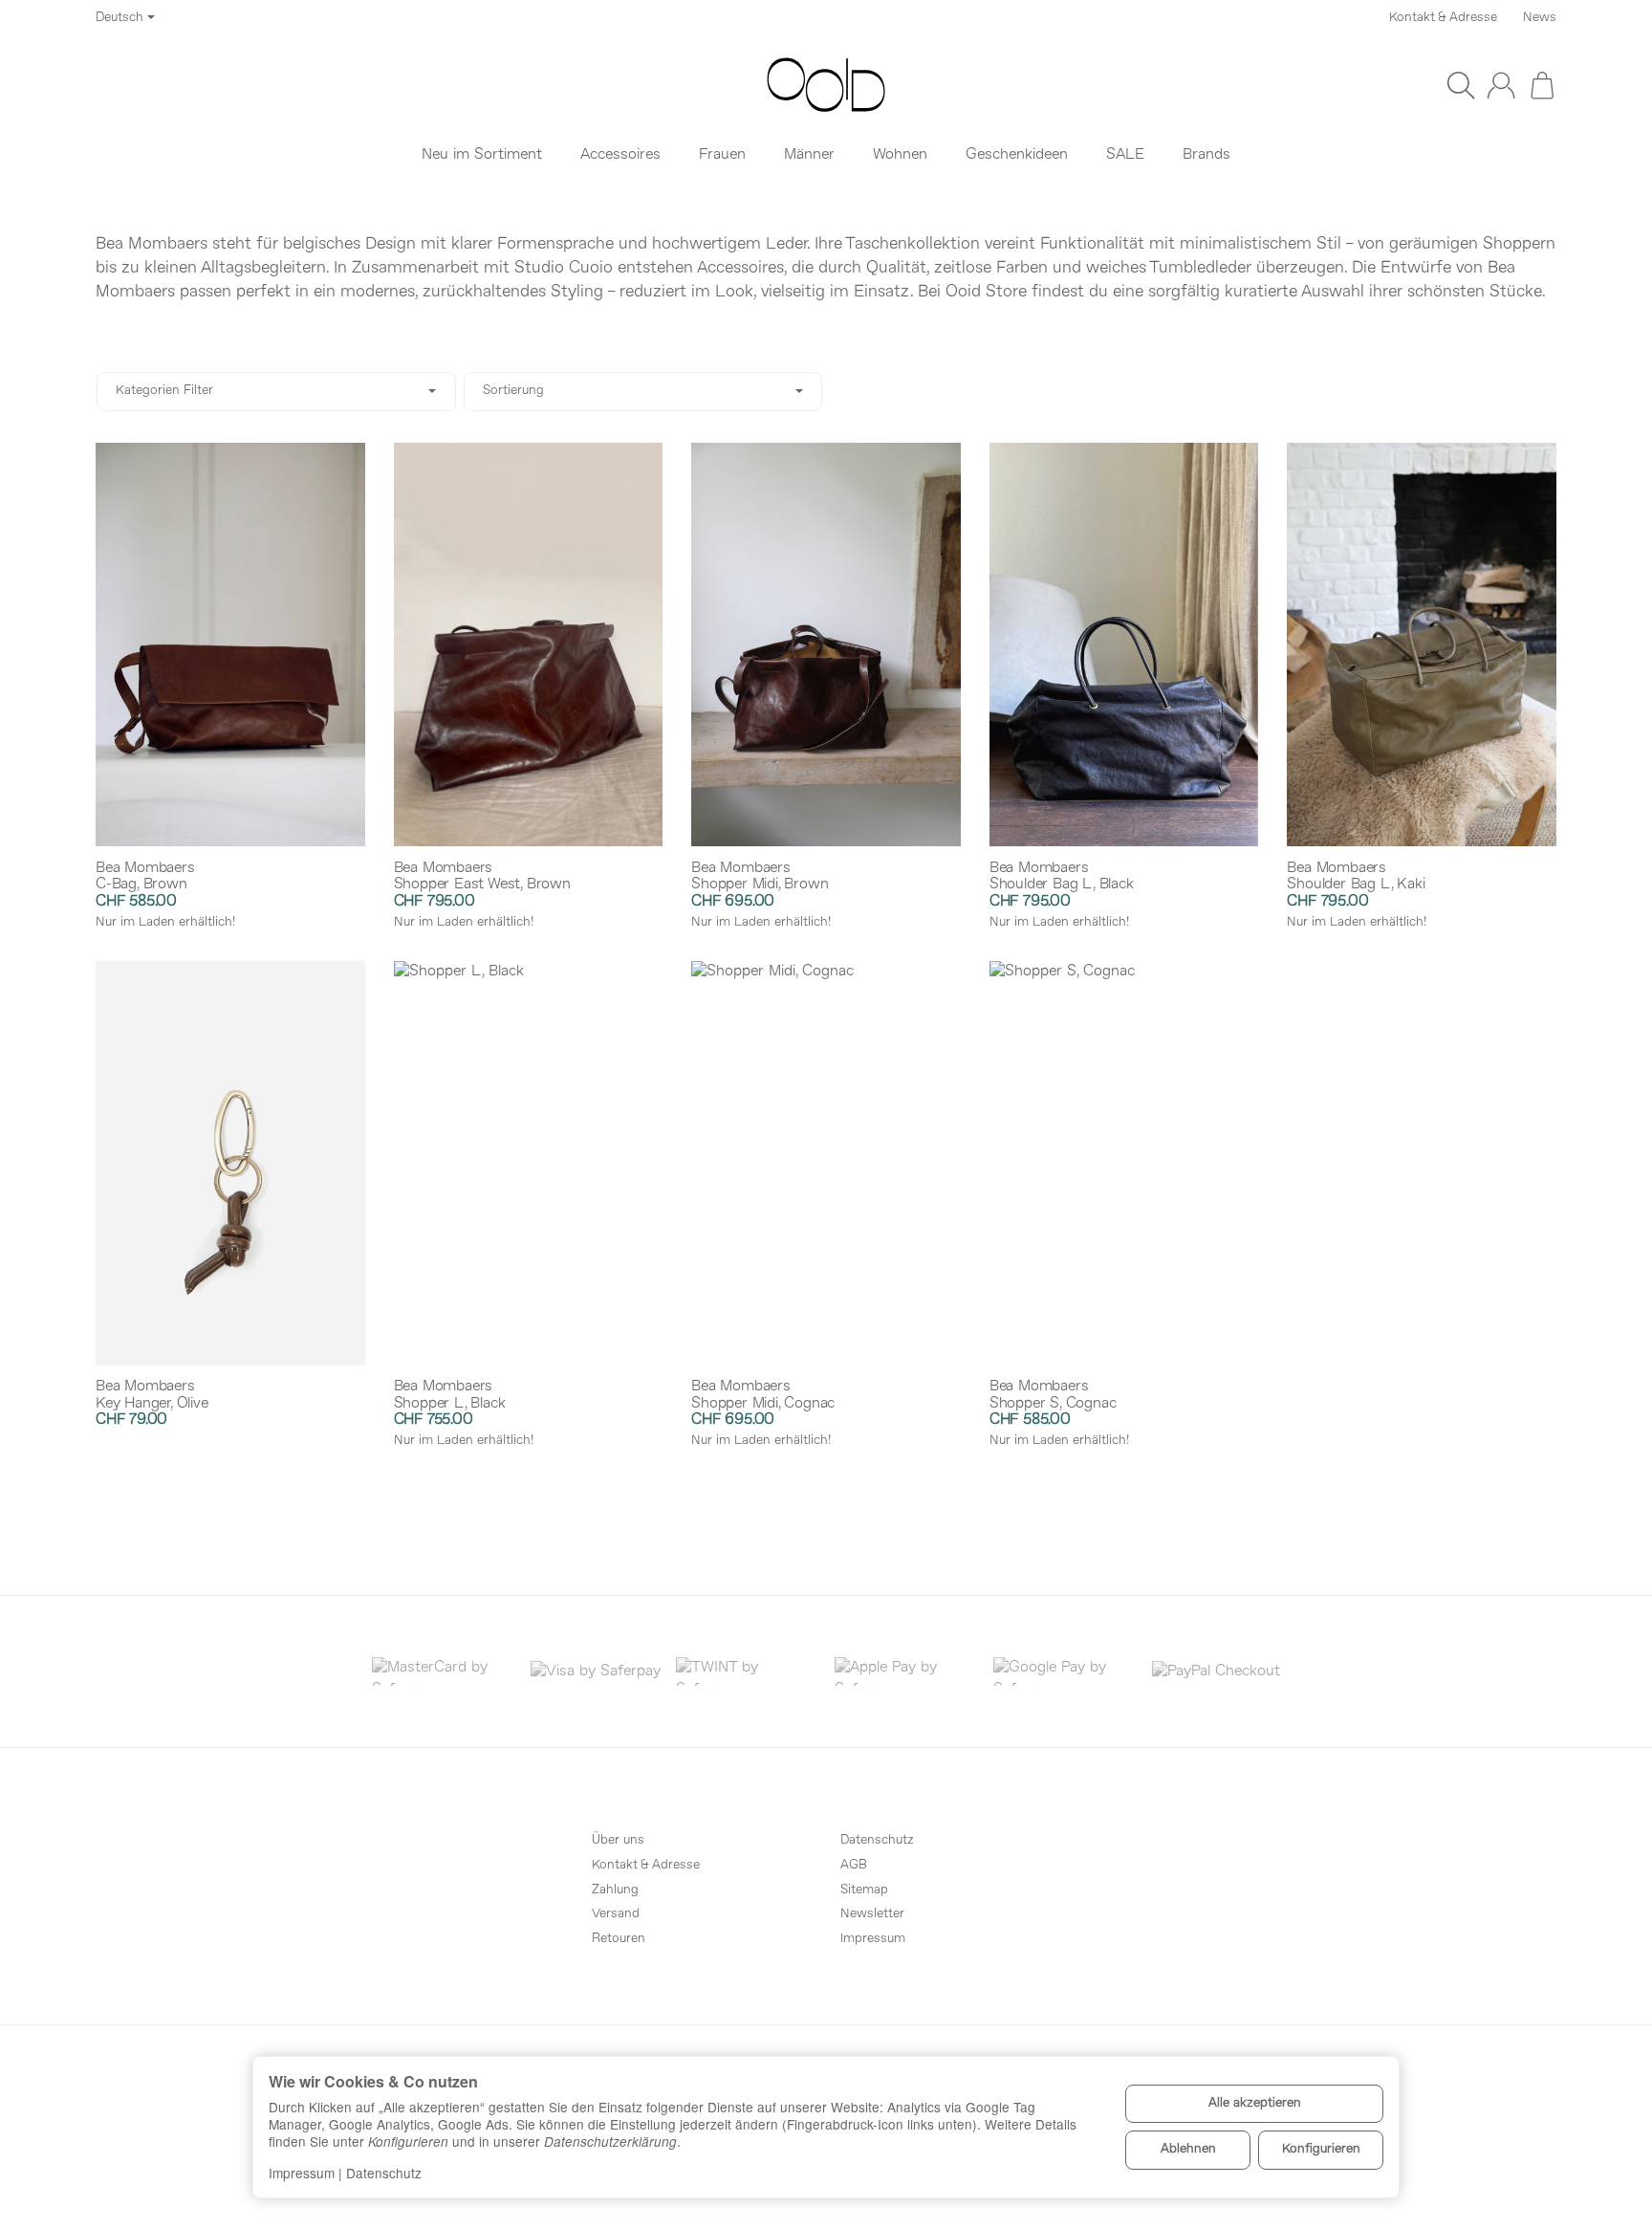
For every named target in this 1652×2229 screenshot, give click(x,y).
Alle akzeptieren (1255, 2103)
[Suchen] (1461, 85)
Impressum (302, 2173)
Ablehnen (1188, 2149)
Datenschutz (384, 2173)
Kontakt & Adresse (1443, 18)
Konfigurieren (1321, 2149)
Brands (1206, 155)
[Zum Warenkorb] (1542, 85)
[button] (826, 392)
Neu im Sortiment (482, 155)
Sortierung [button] (513, 391)
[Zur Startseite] (826, 85)
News (1540, 18)
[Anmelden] (1501, 85)
